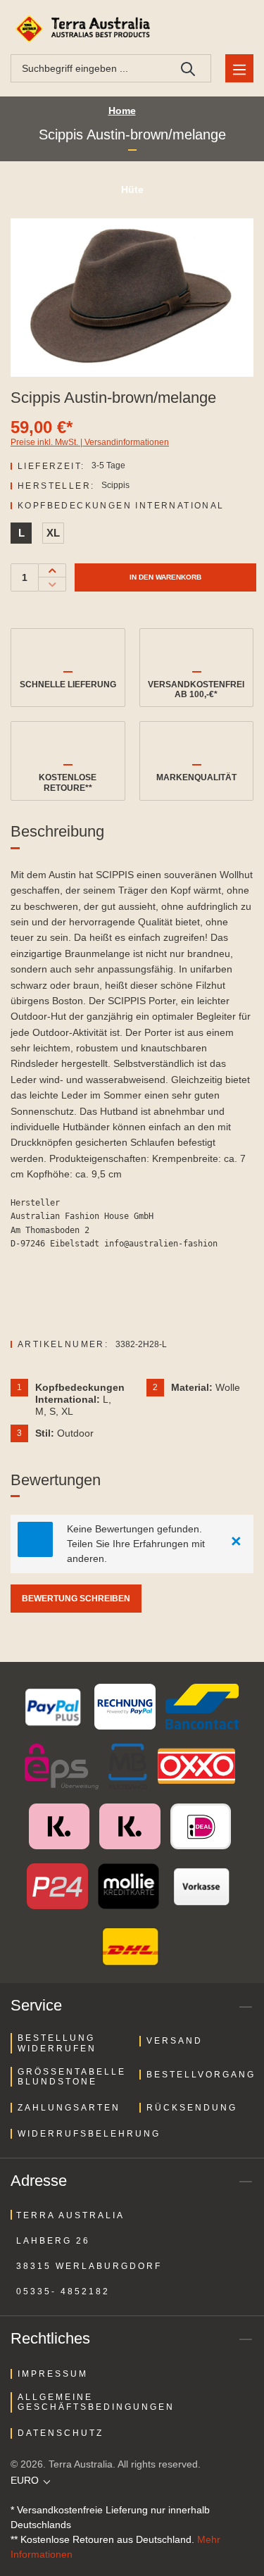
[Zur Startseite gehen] (85, 29)
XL (53, 533)
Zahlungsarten (69, 2108)
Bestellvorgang (201, 2075)
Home (122, 111)
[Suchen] (188, 68)
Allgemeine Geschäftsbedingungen (96, 2402)
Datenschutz (61, 2433)
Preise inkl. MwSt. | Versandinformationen (90, 442)
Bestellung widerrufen (57, 2043)
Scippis (115, 485)
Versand (175, 2041)
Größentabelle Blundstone (72, 2077)
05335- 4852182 (63, 2291)
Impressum (53, 2374)
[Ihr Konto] (204, 29)
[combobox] (88, 68)
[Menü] (239, 68)
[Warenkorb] (237, 29)
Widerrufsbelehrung (89, 2134)
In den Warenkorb (165, 577)
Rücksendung (192, 2108)
